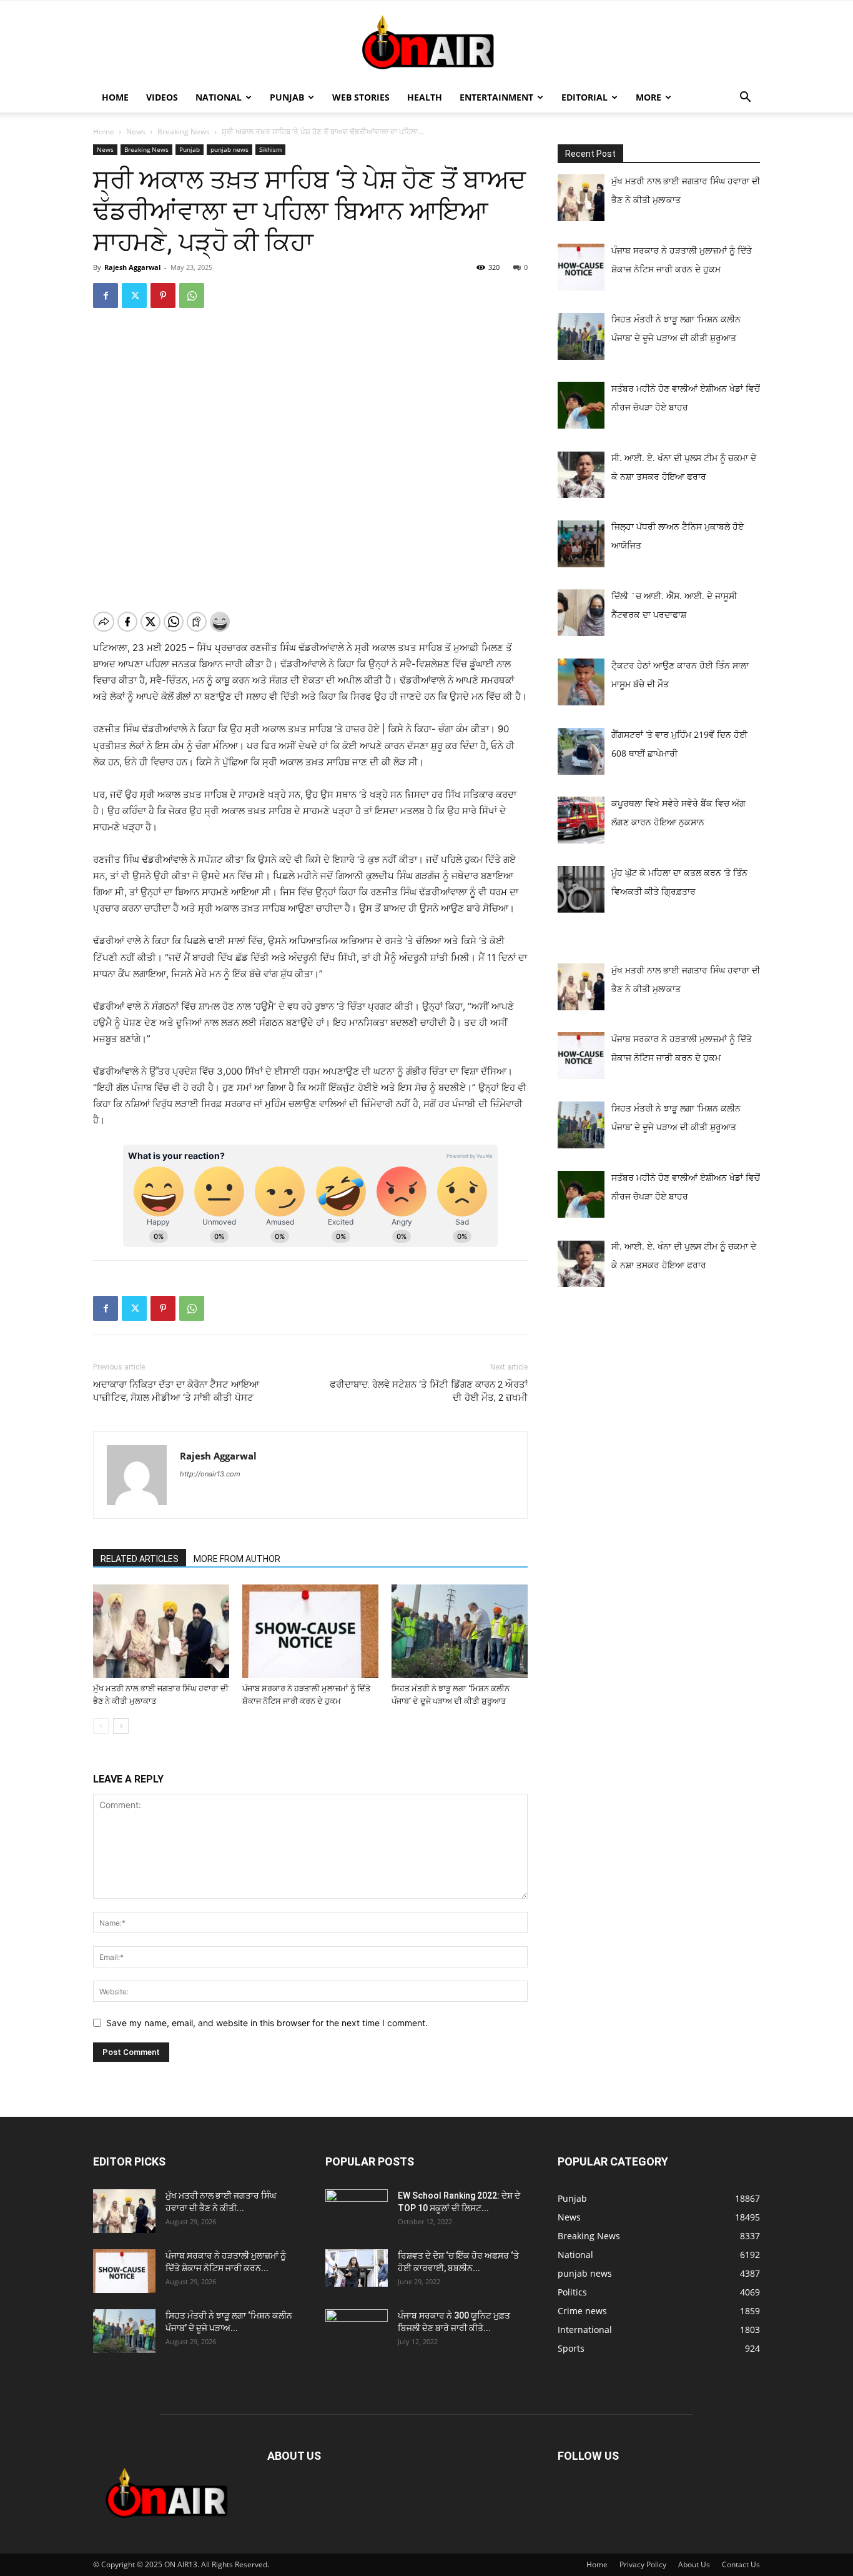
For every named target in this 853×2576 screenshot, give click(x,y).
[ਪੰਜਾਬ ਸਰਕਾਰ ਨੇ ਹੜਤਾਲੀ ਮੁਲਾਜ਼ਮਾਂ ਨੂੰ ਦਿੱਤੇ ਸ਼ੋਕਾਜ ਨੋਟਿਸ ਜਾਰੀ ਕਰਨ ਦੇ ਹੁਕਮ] (310, 1631)
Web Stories (361, 97)
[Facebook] (106, 296)
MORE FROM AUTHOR (237, 1559)
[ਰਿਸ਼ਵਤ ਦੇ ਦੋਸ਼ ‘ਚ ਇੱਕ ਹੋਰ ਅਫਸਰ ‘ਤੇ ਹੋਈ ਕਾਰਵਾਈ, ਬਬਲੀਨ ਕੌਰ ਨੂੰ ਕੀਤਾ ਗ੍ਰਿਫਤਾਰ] (357, 2268)
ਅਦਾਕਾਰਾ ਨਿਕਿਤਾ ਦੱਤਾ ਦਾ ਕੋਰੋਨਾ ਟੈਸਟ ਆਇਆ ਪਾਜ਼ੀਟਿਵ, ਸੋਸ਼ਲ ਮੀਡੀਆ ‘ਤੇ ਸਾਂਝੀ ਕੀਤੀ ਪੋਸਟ (176, 1391)
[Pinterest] (163, 296)
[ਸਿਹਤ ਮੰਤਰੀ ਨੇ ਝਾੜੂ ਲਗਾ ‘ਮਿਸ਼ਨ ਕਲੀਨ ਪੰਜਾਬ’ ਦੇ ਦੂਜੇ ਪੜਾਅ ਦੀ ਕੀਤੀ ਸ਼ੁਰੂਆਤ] (460, 1631)
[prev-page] (101, 1726)
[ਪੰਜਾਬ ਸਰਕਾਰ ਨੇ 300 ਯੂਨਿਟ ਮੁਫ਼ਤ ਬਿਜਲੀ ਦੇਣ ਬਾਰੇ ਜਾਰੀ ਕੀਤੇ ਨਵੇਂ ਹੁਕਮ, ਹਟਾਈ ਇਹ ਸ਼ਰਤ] (357, 2328)
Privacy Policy (643, 2564)
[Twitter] (134, 296)
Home (115, 97)
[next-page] (121, 1726)
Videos (162, 97)
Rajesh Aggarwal (132, 267)
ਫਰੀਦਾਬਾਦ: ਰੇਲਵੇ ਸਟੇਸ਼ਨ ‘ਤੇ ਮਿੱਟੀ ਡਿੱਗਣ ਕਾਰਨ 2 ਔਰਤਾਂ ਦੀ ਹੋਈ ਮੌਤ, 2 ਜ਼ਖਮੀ (429, 1391)
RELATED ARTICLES (140, 1559)
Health (425, 97)
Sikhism (270, 149)
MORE (648, 97)
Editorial (584, 97)
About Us (694, 2564)
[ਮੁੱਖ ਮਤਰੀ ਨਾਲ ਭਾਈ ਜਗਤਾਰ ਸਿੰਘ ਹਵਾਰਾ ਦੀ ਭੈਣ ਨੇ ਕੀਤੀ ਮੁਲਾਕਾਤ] (161, 1631)
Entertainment (496, 97)
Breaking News (184, 132)
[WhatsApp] (192, 296)
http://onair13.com (210, 1474)
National (219, 97)
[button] (745, 98)
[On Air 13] (426, 42)
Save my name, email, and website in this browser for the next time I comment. (267, 2023)
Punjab (287, 97)
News (136, 132)
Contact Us (741, 2564)
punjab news (229, 149)
